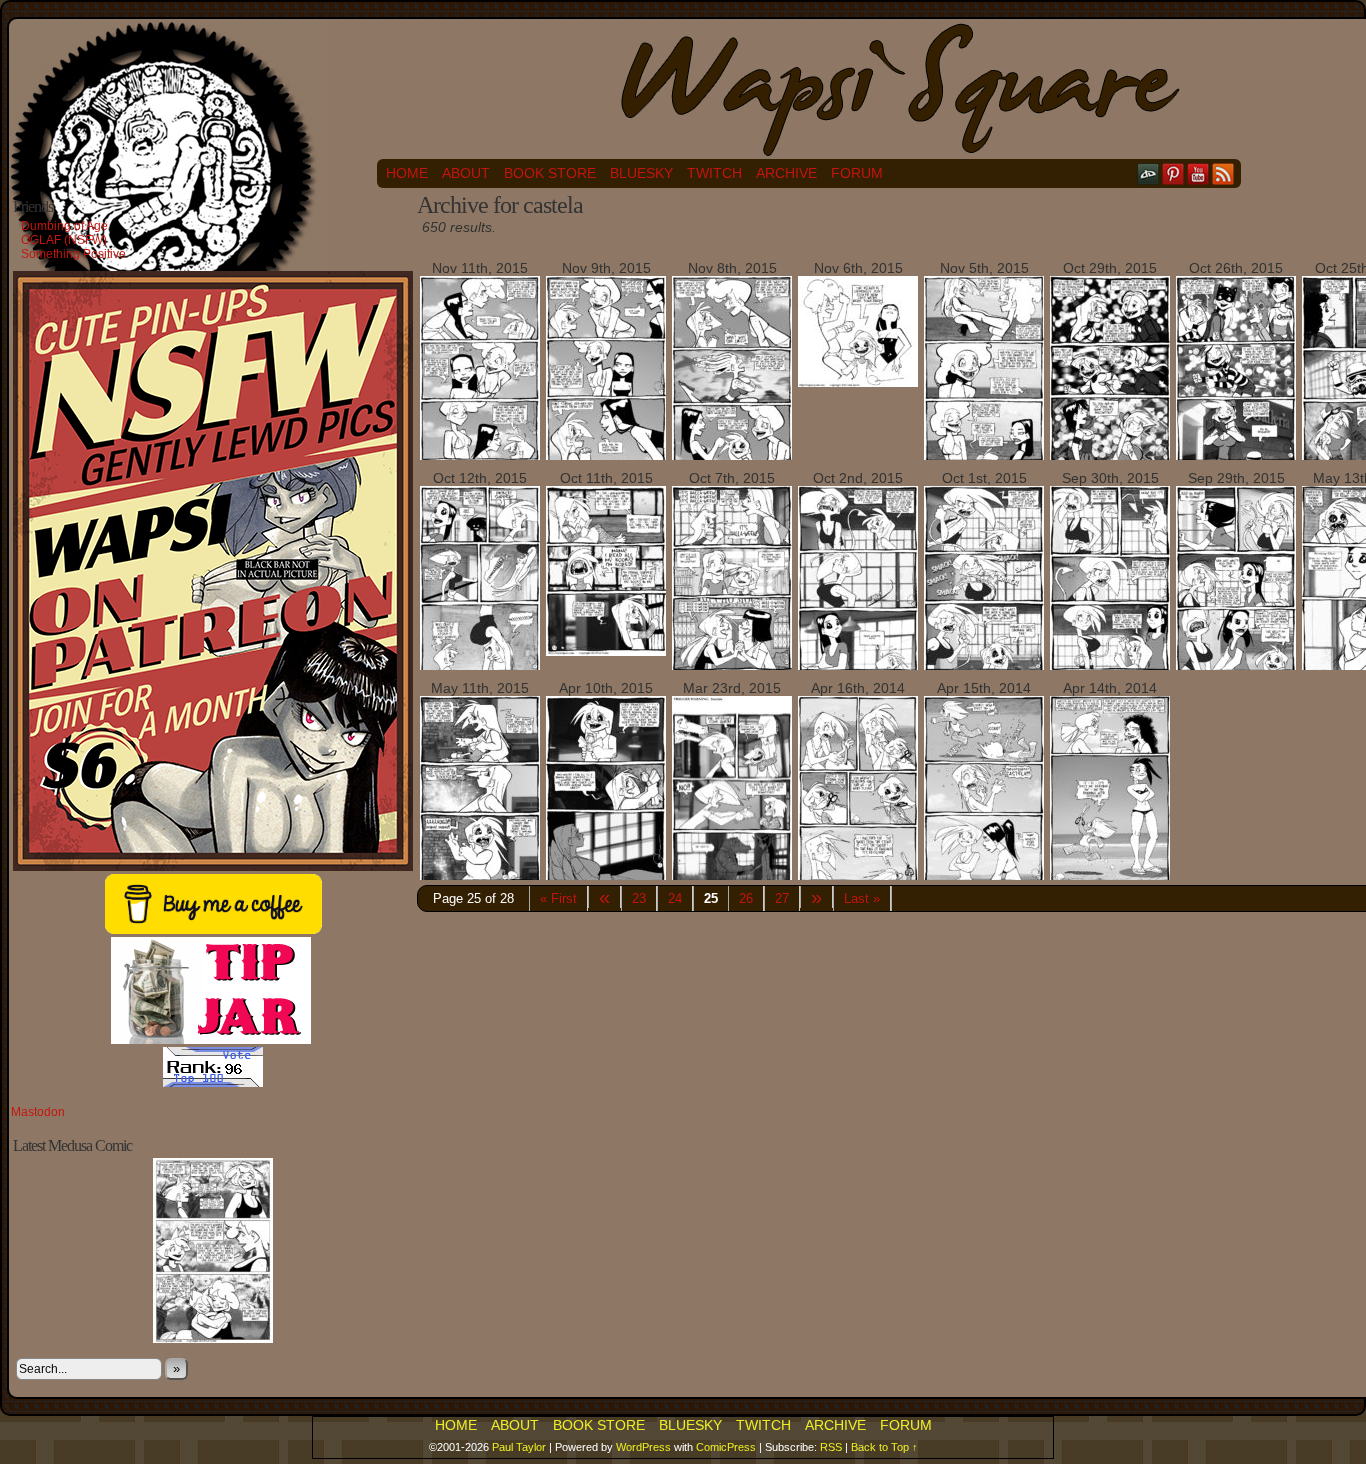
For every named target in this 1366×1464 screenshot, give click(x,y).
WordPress (643, 1447)
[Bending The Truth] (732, 459)
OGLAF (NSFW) (64, 240)
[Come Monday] (858, 669)
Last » (862, 898)
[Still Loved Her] (480, 458)
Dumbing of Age (64, 226)
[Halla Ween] (732, 668)
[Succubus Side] (1236, 669)
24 (675, 898)
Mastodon (38, 1112)
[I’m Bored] (606, 651)
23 (639, 898)
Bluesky (641, 173)
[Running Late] (1236, 459)
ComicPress (726, 1447)
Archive (786, 173)
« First (558, 898)
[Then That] (984, 879)
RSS (1223, 173)
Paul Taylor (519, 1447)
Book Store (550, 173)
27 (782, 898)
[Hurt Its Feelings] (1110, 668)
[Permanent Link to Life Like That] (213, 1339)
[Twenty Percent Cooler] (858, 382)
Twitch (714, 173)
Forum (857, 173)
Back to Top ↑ (884, 1447)
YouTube (1198, 173)
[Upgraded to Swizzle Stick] (984, 459)
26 (746, 898)
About (466, 173)
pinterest (1173, 173)
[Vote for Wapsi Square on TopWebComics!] (213, 1083)
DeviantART (1148, 173)
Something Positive (73, 254)
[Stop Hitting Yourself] (984, 669)
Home (407, 173)
